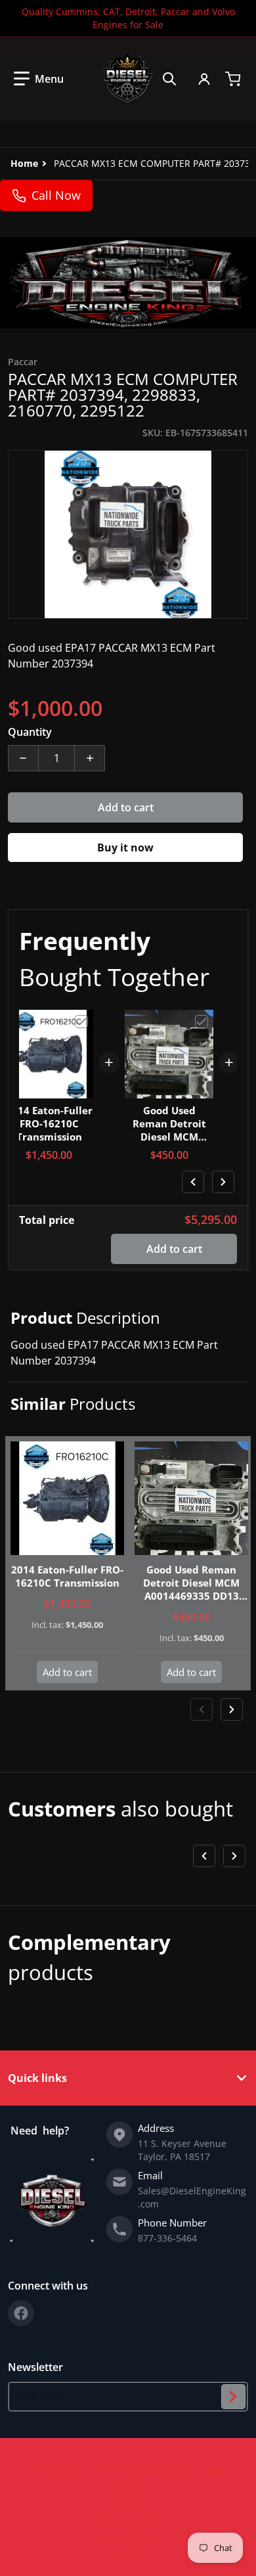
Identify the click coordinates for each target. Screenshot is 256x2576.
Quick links (37, 2078)
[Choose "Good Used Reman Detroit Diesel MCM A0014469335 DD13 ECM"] (202, 1022)
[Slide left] (193, 1182)
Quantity (30, 732)
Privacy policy (128, 2489)
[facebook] (21, 2313)
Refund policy (128, 2505)
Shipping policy (128, 2522)
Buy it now (125, 847)
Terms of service (128, 2555)
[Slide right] (223, 1182)
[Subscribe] (233, 2397)
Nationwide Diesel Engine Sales (106, 2469)
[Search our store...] (169, 79)
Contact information (128, 2538)
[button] (39, 79)
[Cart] (234, 79)
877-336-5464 (167, 2238)
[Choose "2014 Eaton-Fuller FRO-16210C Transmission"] (81, 1022)
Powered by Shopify (196, 2469)
